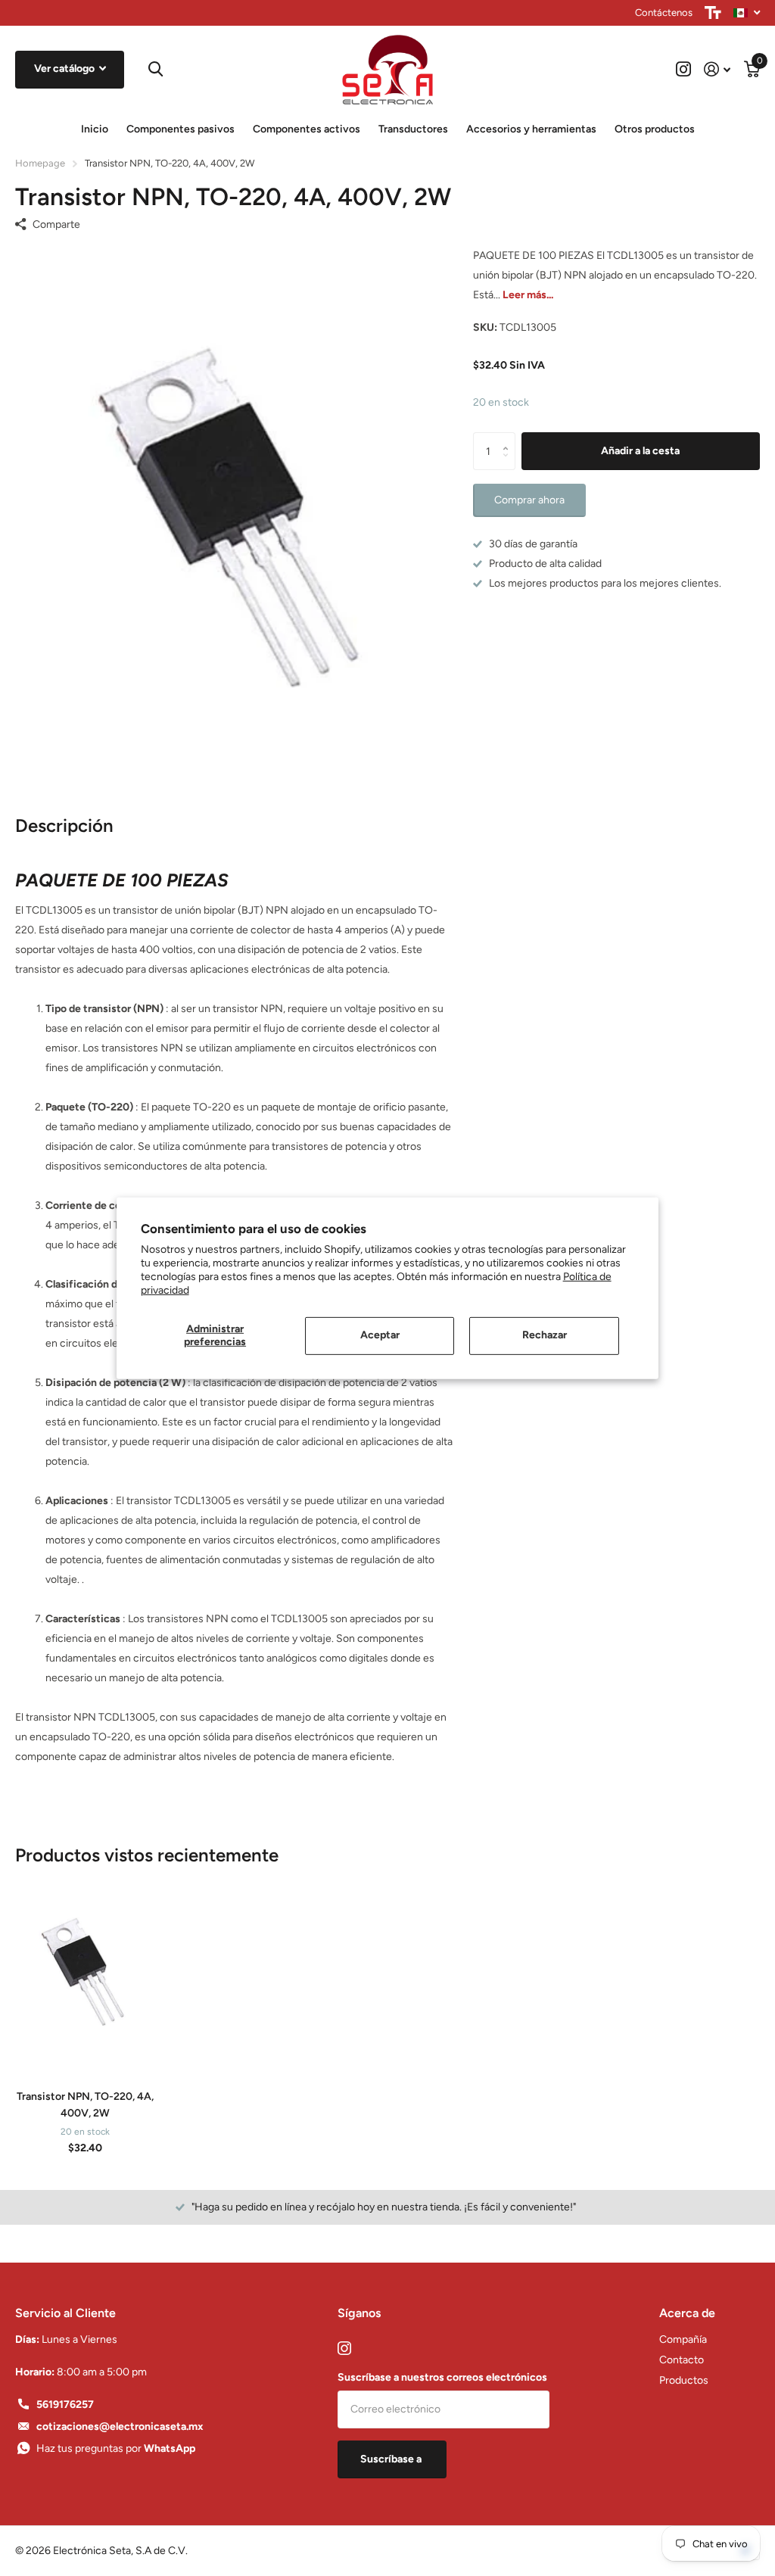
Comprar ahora (529, 500)
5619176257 (65, 2405)
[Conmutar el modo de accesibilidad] (713, 13)
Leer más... (528, 295)
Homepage (40, 163)
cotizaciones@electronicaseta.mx (120, 2426)
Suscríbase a (392, 2459)
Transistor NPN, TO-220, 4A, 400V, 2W (85, 2104)
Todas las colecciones (181, 130)
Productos (684, 2380)
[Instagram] (344, 2348)
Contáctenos (664, 12)
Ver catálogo (65, 69)
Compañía (683, 2339)
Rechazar (545, 1335)
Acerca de (687, 2313)
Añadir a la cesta (640, 451)
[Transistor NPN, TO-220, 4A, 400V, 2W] (85, 1973)
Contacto (682, 2360)
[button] (510, 438)
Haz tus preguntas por (116, 2448)
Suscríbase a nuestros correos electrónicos (442, 2377)
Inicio (95, 129)
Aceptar (380, 1335)
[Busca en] (154, 69)
